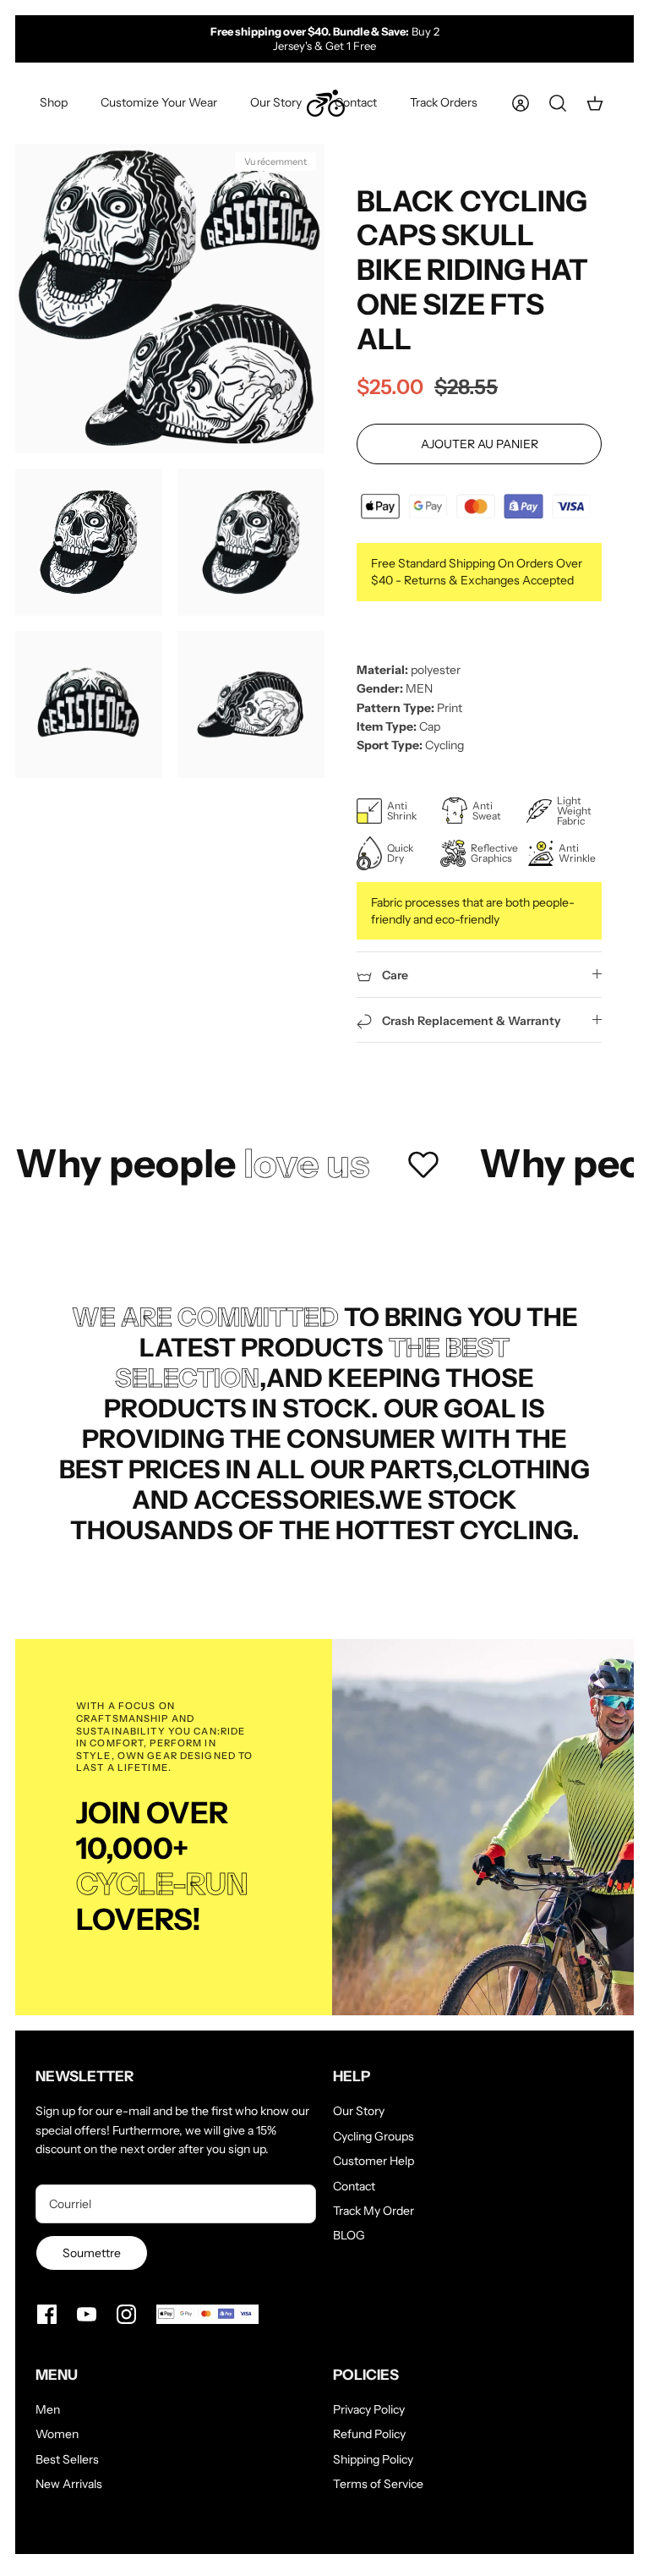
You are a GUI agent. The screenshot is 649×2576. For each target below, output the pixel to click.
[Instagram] (126, 2314)
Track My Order (374, 2211)
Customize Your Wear (159, 102)
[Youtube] (87, 2314)
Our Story (276, 102)
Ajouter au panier (480, 444)
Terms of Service (378, 2484)
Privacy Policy (369, 2409)
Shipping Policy (373, 2459)
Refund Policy (369, 2434)
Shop (54, 102)
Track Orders (444, 102)
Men (48, 2409)
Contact (356, 102)
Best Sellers (67, 2459)
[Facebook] (47, 2314)
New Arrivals (69, 2484)
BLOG (349, 2235)
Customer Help (374, 2161)
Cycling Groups (374, 2136)
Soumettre (92, 2253)
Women (57, 2434)
